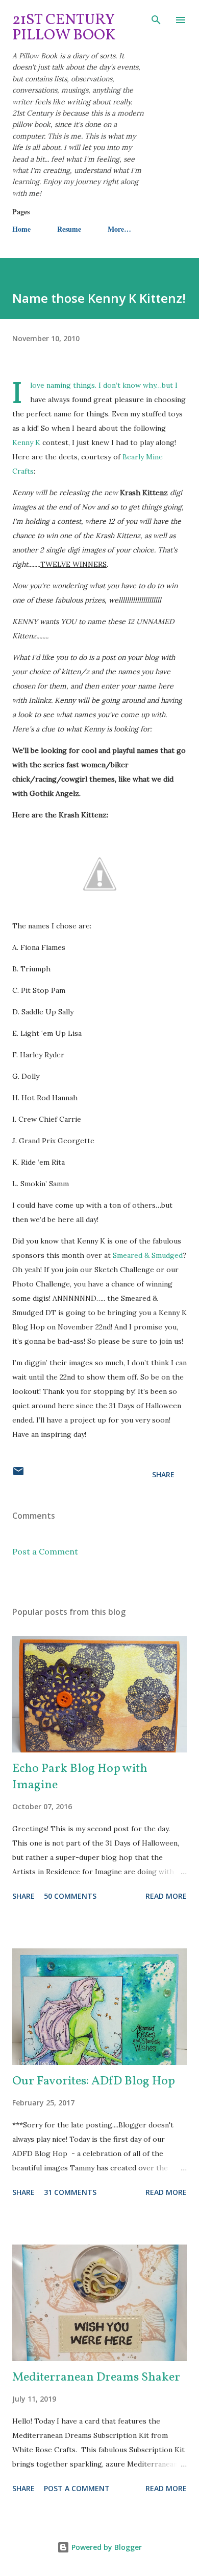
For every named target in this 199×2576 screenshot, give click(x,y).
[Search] (156, 18)
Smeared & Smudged (148, 1255)
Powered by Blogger (106, 2547)
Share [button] (163, 1474)
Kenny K (26, 442)
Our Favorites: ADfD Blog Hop (94, 2081)
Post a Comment (45, 1551)
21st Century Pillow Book (64, 28)
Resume (69, 229)
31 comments (70, 2192)
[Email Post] (18, 1474)
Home (21, 229)
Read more (166, 1896)
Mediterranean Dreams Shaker (96, 2378)
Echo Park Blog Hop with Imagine (80, 1777)
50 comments (70, 1896)
